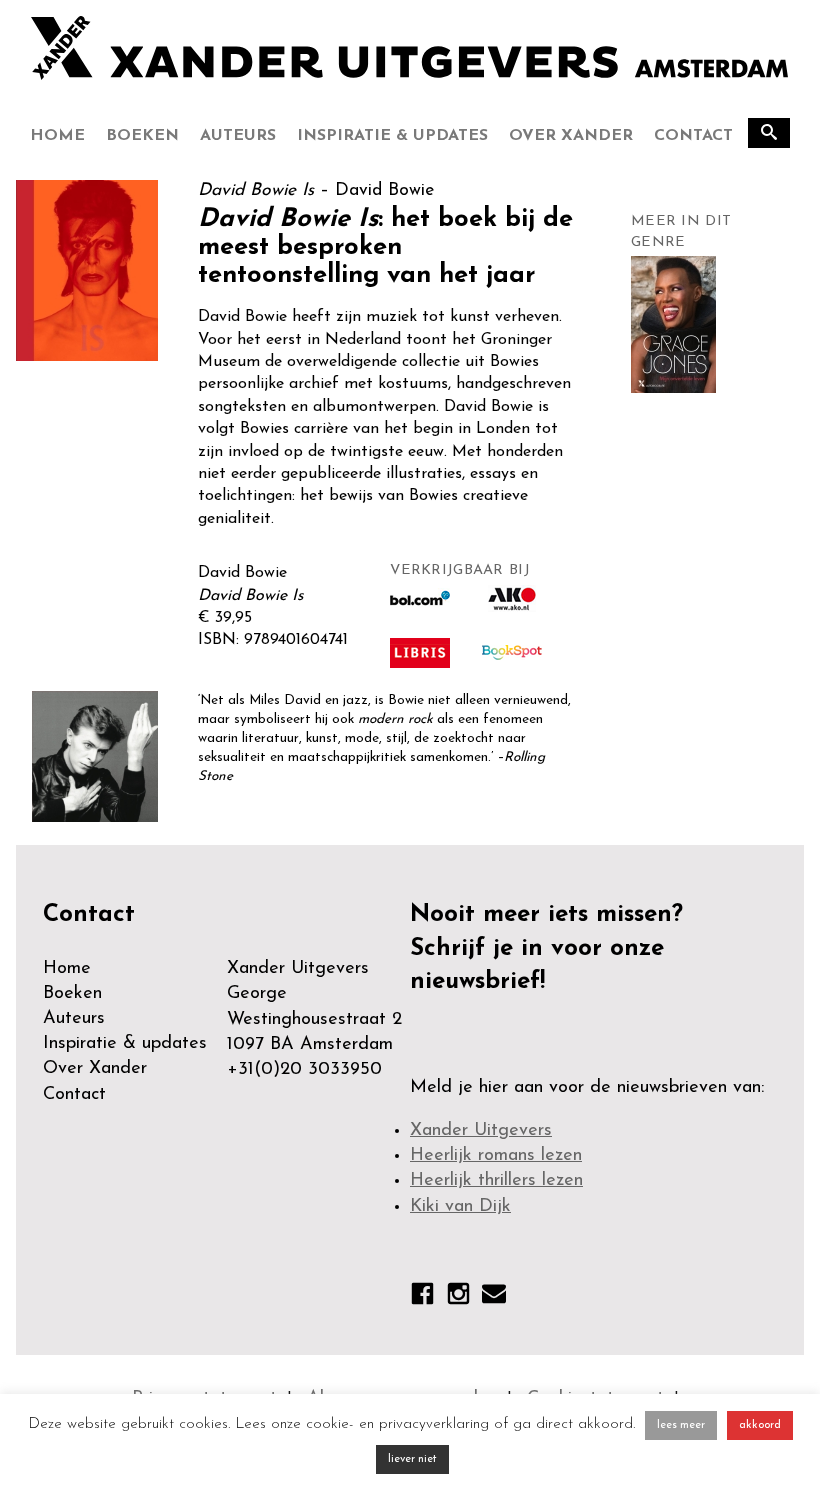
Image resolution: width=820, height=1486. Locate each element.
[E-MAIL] (494, 1297)
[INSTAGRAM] (458, 1298)
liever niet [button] (412, 1459)
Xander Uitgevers (481, 1131)
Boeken (142, 136)
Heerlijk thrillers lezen (496, 1181)
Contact (693, 136)
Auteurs (238, 136)
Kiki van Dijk (460, 1207)
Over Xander (571, 136)
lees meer (681, 1425)
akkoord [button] (760, 1425)
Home (57, 136)
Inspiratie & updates (392, 136)
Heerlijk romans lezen (496, 1156)
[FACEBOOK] (422, 1298)
